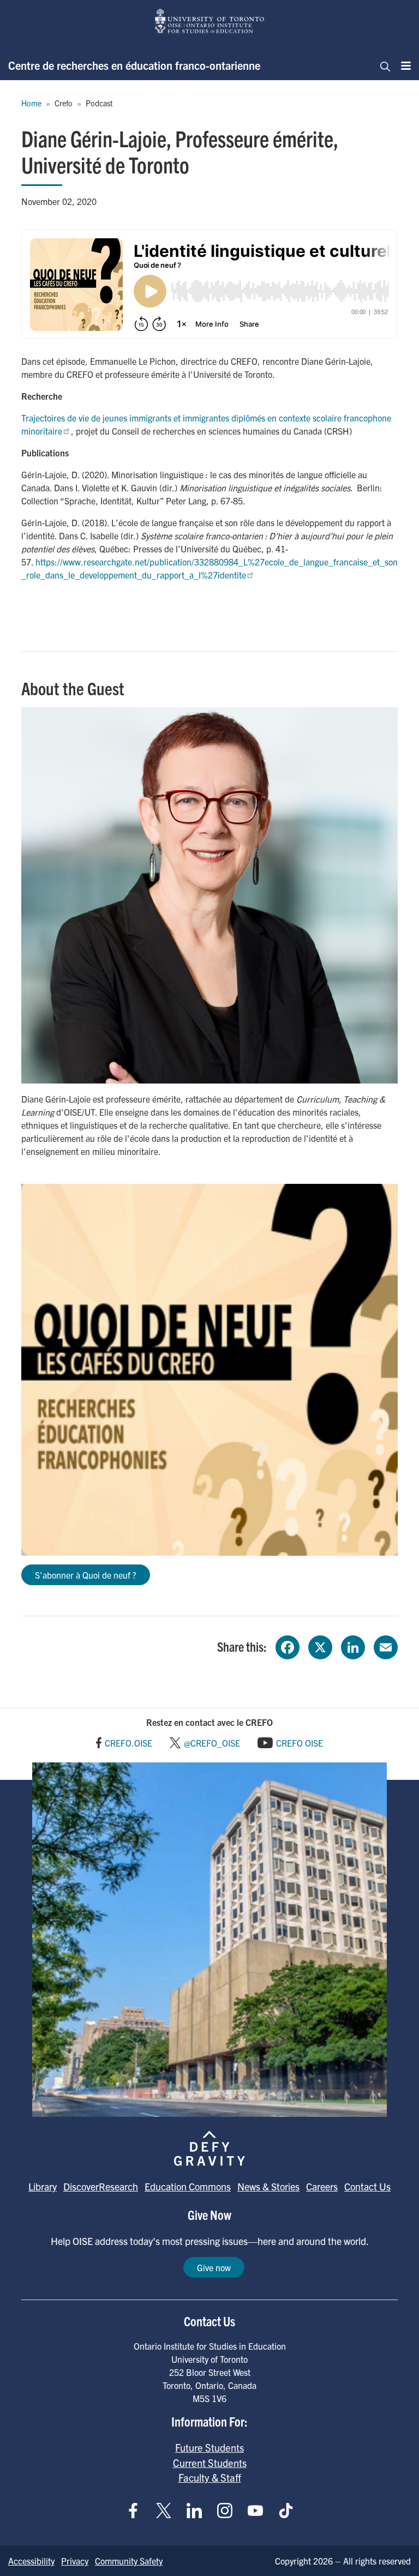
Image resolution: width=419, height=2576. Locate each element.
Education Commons (188, 2186)
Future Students (209, 2447)
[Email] (386, 1646)
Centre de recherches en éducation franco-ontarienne (134, 65)
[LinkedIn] (353, 1646)
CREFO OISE (300, 1743)
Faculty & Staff (210, 2477)
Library (43, 2186)
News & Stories (268, 2186)
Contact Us (367, 2186)
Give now (214, 2267)
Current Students (210, 2463)
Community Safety (129, 2561)
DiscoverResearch (101, 2186)
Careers (322, 2186)
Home (31, 103)
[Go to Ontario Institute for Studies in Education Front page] (209, 21)
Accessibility (31, 2561)
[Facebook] (288, 1646)
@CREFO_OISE (212, 1743)
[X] (320, 1646)
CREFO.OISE (128, 1743)
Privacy (75, 2561)
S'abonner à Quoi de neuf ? (86, 1575)
